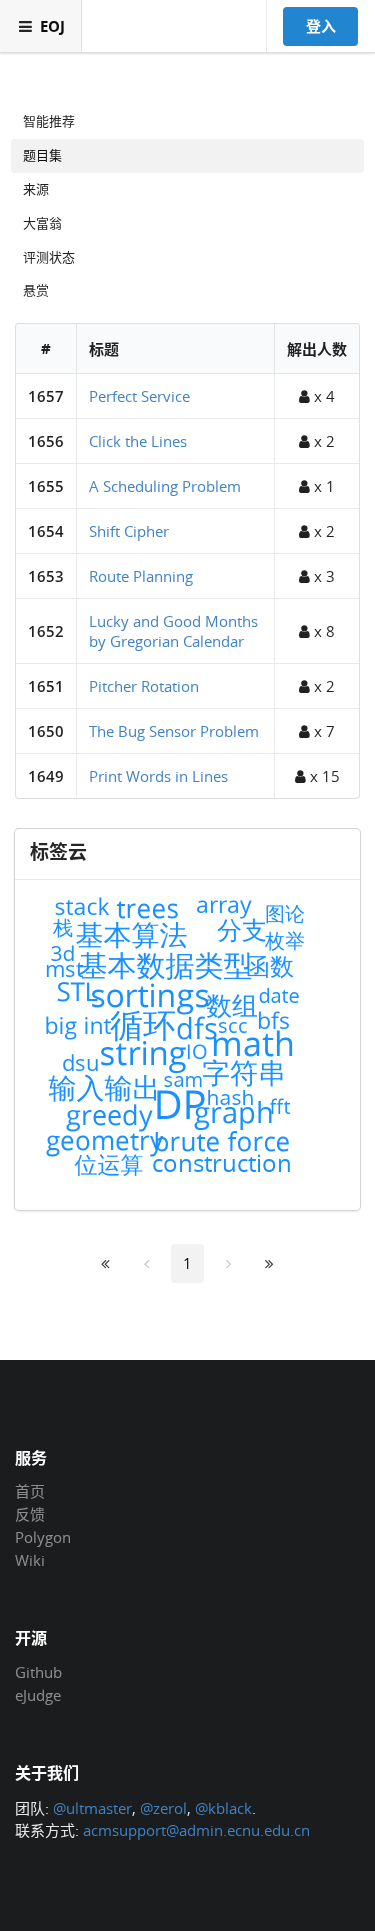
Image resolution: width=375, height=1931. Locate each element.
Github (38, 1673)
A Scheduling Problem (165, 486)
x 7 (322, 731)
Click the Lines (138, 441)
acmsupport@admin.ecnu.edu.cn (196, 1830)
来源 (36, 189)
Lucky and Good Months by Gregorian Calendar (173, 631)
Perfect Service (139, 396)
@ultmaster (92, 1808)
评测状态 (49, 257)
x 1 (322, 486)
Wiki (30, 1559)
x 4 (322, 396)
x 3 (322, 576)
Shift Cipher (129, 531)
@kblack (223, 1808)
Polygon (43, 1537)
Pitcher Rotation (144, 686)
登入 (321, 26)
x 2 (322, 441)
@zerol (163, 1808)
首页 (30, 1492)
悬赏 (36, 290)
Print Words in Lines (158, 776)
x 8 (322, 631)
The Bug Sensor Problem (174, 731)
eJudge (38, 1694)
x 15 (323, 776)
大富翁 (42, 223)
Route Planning (141, 576)
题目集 (42, 155)
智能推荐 (49, 121)
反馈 (30, 1514)
